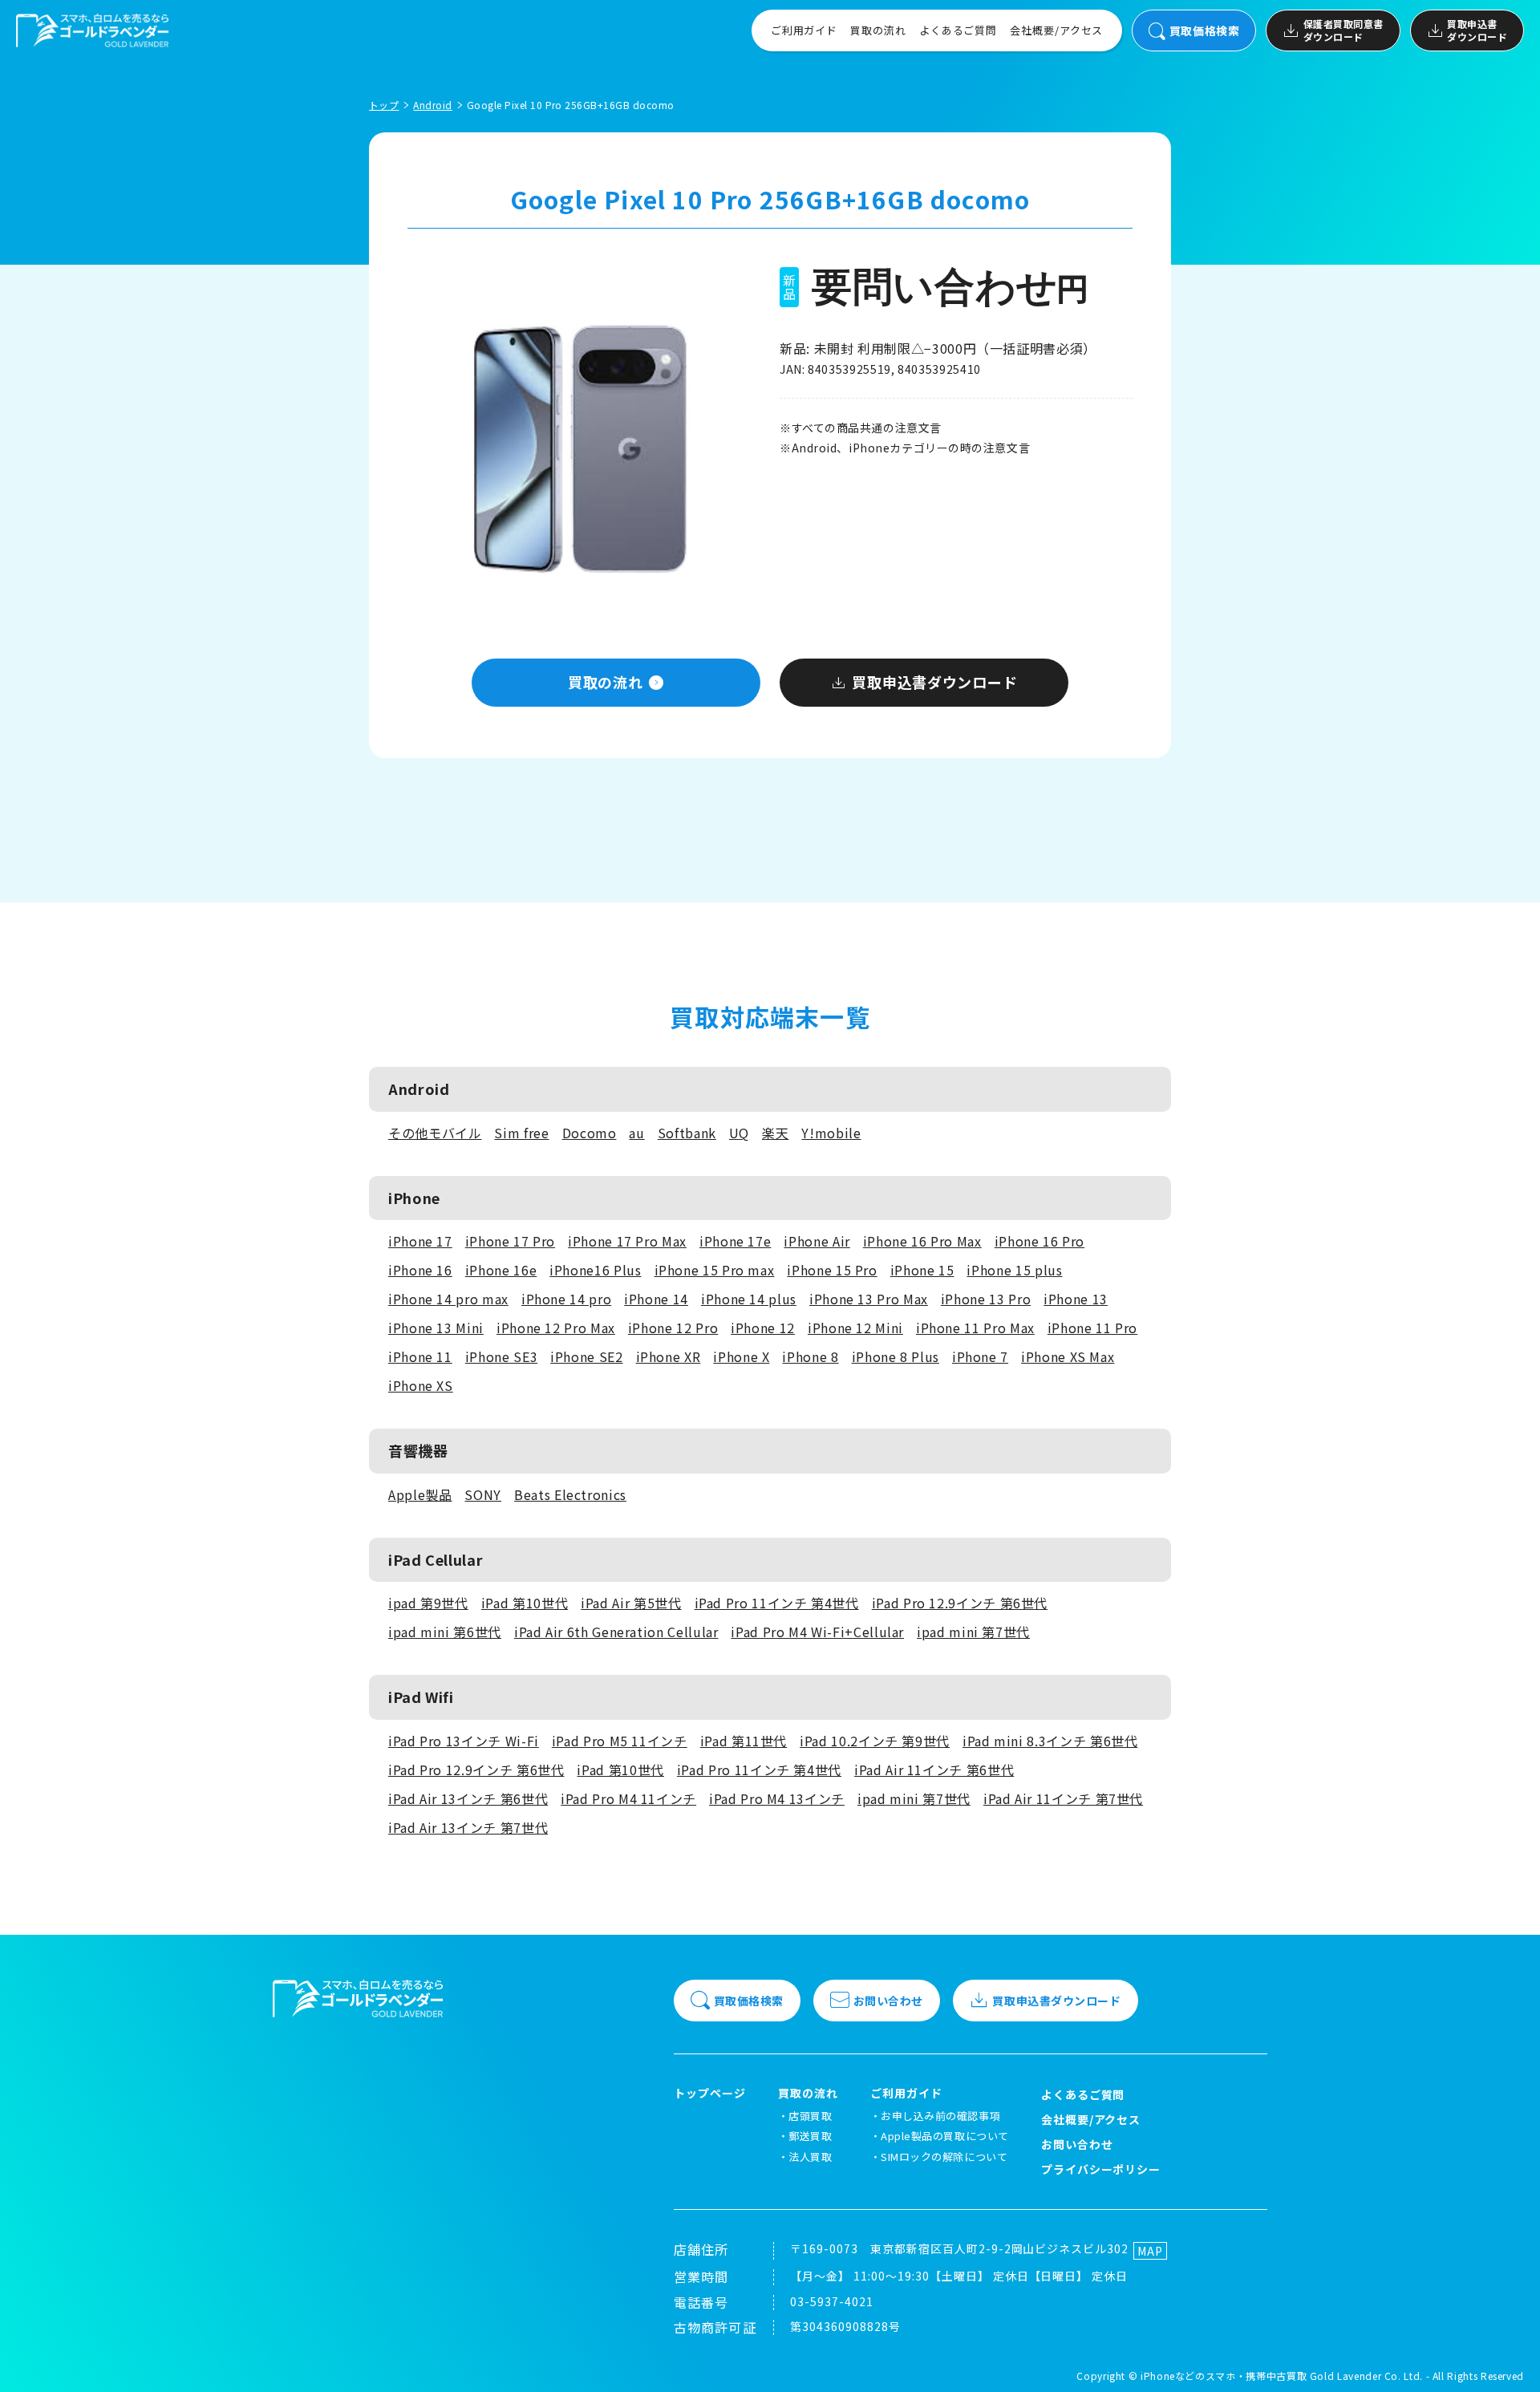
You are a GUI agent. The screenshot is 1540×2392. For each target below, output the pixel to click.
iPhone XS (421, 1385)
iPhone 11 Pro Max (975, 1328)
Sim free (521, 1133)
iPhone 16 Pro (1039, 1241)
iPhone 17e (735, 1241)
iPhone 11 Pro (1092, 1328)
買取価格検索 (1204, 30)
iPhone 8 (810, 1356)
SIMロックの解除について (944, 2157)
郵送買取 (810, 2136)
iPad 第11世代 (744, 1741)
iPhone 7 (980, 1356)
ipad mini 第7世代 (973, 1632)
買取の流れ (878, 30)
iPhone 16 (420, 1270)
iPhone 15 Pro (832, 1270)
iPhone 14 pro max (448, 1299)
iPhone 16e (501, 1270)
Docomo (590, 1133)
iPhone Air (817, 1241)
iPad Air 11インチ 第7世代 (1063, 1798)
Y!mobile (831, 1133)
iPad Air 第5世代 (631, 1603)
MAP (1150, 2251)
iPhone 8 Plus (896, 1356)
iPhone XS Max (1068, 1356)
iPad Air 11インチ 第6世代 (934, 1770)
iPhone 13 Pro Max (869, 1299)
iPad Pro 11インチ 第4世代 (777, 1603)
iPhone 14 (656, 1299)
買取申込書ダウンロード (1477, 30)
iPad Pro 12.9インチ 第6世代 (960, 1603)
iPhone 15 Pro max (715, 1270)
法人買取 (810, 2157)
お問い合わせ (888, 2001)
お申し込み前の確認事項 (940, 2116)
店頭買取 (810, 2116)
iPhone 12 (763, 1328)
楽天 (775, 1133)
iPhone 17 (420, 1241)
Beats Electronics (570, 1494)
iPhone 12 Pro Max (556, 1328)
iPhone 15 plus (1014, 1270)
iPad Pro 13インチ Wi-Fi (464, 1741)
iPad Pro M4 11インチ (628, 1798)
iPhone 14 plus (749, 1299)
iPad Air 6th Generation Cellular (616, 1632)
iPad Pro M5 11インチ (620, 1741)
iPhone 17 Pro (510, 1241)
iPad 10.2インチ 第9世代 (875, 1741)
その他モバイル (435, 1133)
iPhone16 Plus (595, 1270)
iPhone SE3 (501, 1356)
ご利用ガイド (804, 30)
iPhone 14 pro (566, 1299)
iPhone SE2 (586, 1356)
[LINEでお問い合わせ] (1508, 2360)
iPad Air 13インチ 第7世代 (468, 1827)
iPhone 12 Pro (673, 1328)
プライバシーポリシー (1101, 2169)
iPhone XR (669, 1356)
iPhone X (741, 1356)
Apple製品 (420, 1494)
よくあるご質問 (958, 30)
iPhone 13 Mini (436, 1328)
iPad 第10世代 (525, 1603)
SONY (483, 1494)
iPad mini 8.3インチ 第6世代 (1050, 1741)
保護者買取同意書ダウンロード (1343, 30)
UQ (739, 1133)
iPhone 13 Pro (986, 1299)
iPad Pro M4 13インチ (777, 1798)
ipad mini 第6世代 (445, 1632)
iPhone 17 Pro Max (627, 1241)
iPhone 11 (420, 1356)
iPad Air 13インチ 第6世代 (468, 1798)
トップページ (710, 2093)
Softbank (687, 1133)
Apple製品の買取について (944, 2136)
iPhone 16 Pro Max (922, 1241)
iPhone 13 (1076, 1299)
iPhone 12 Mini (855, 1328)
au (636, 1133)
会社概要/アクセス (1056, 30)
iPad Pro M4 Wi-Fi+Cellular (817, 1632)
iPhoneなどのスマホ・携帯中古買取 (1224, 2376)
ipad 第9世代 (428, 1603)
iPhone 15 (922, 1270)
